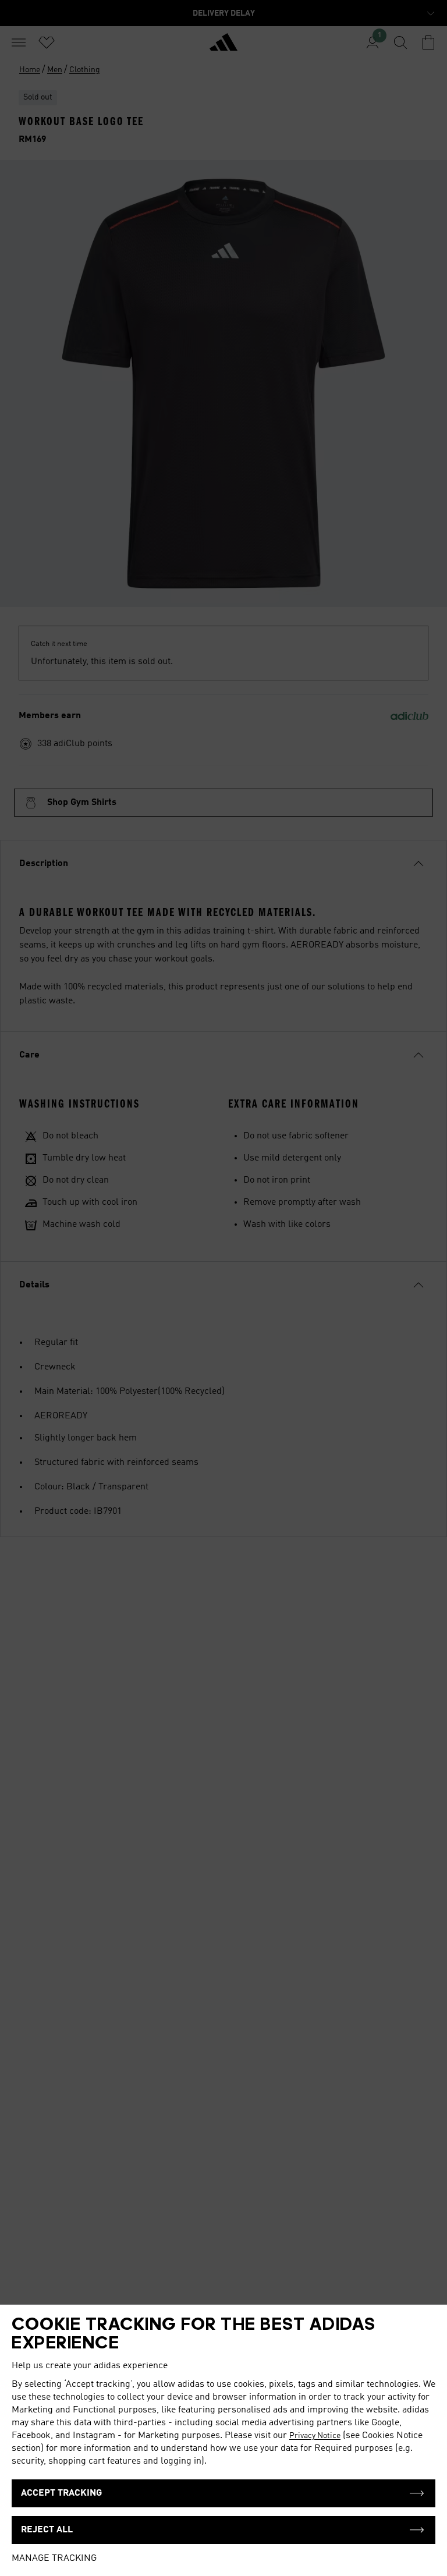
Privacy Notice (315, 2436)
